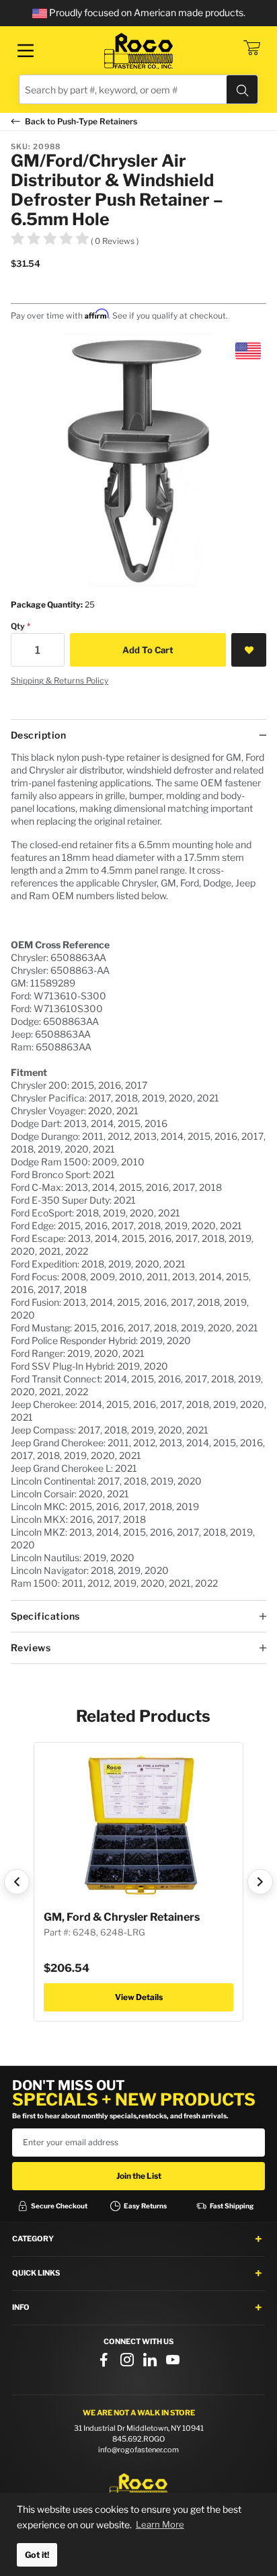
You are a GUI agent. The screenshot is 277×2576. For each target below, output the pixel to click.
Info (21, 2307)
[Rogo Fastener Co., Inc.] (138, 51)
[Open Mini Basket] (251, 48)
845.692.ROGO (138, 2439)
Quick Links (36, 2273)
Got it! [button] (37, 2555)
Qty (18, 626)
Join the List (139, 2176)
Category (33, 2239)
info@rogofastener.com (138, 2450)
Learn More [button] (160, 2524)
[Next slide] (260, 1882)
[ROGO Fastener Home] (138, 2488)
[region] (138, 1175)
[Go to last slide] (17, 1882)
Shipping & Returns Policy (60, 680)
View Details (139, 1997)
